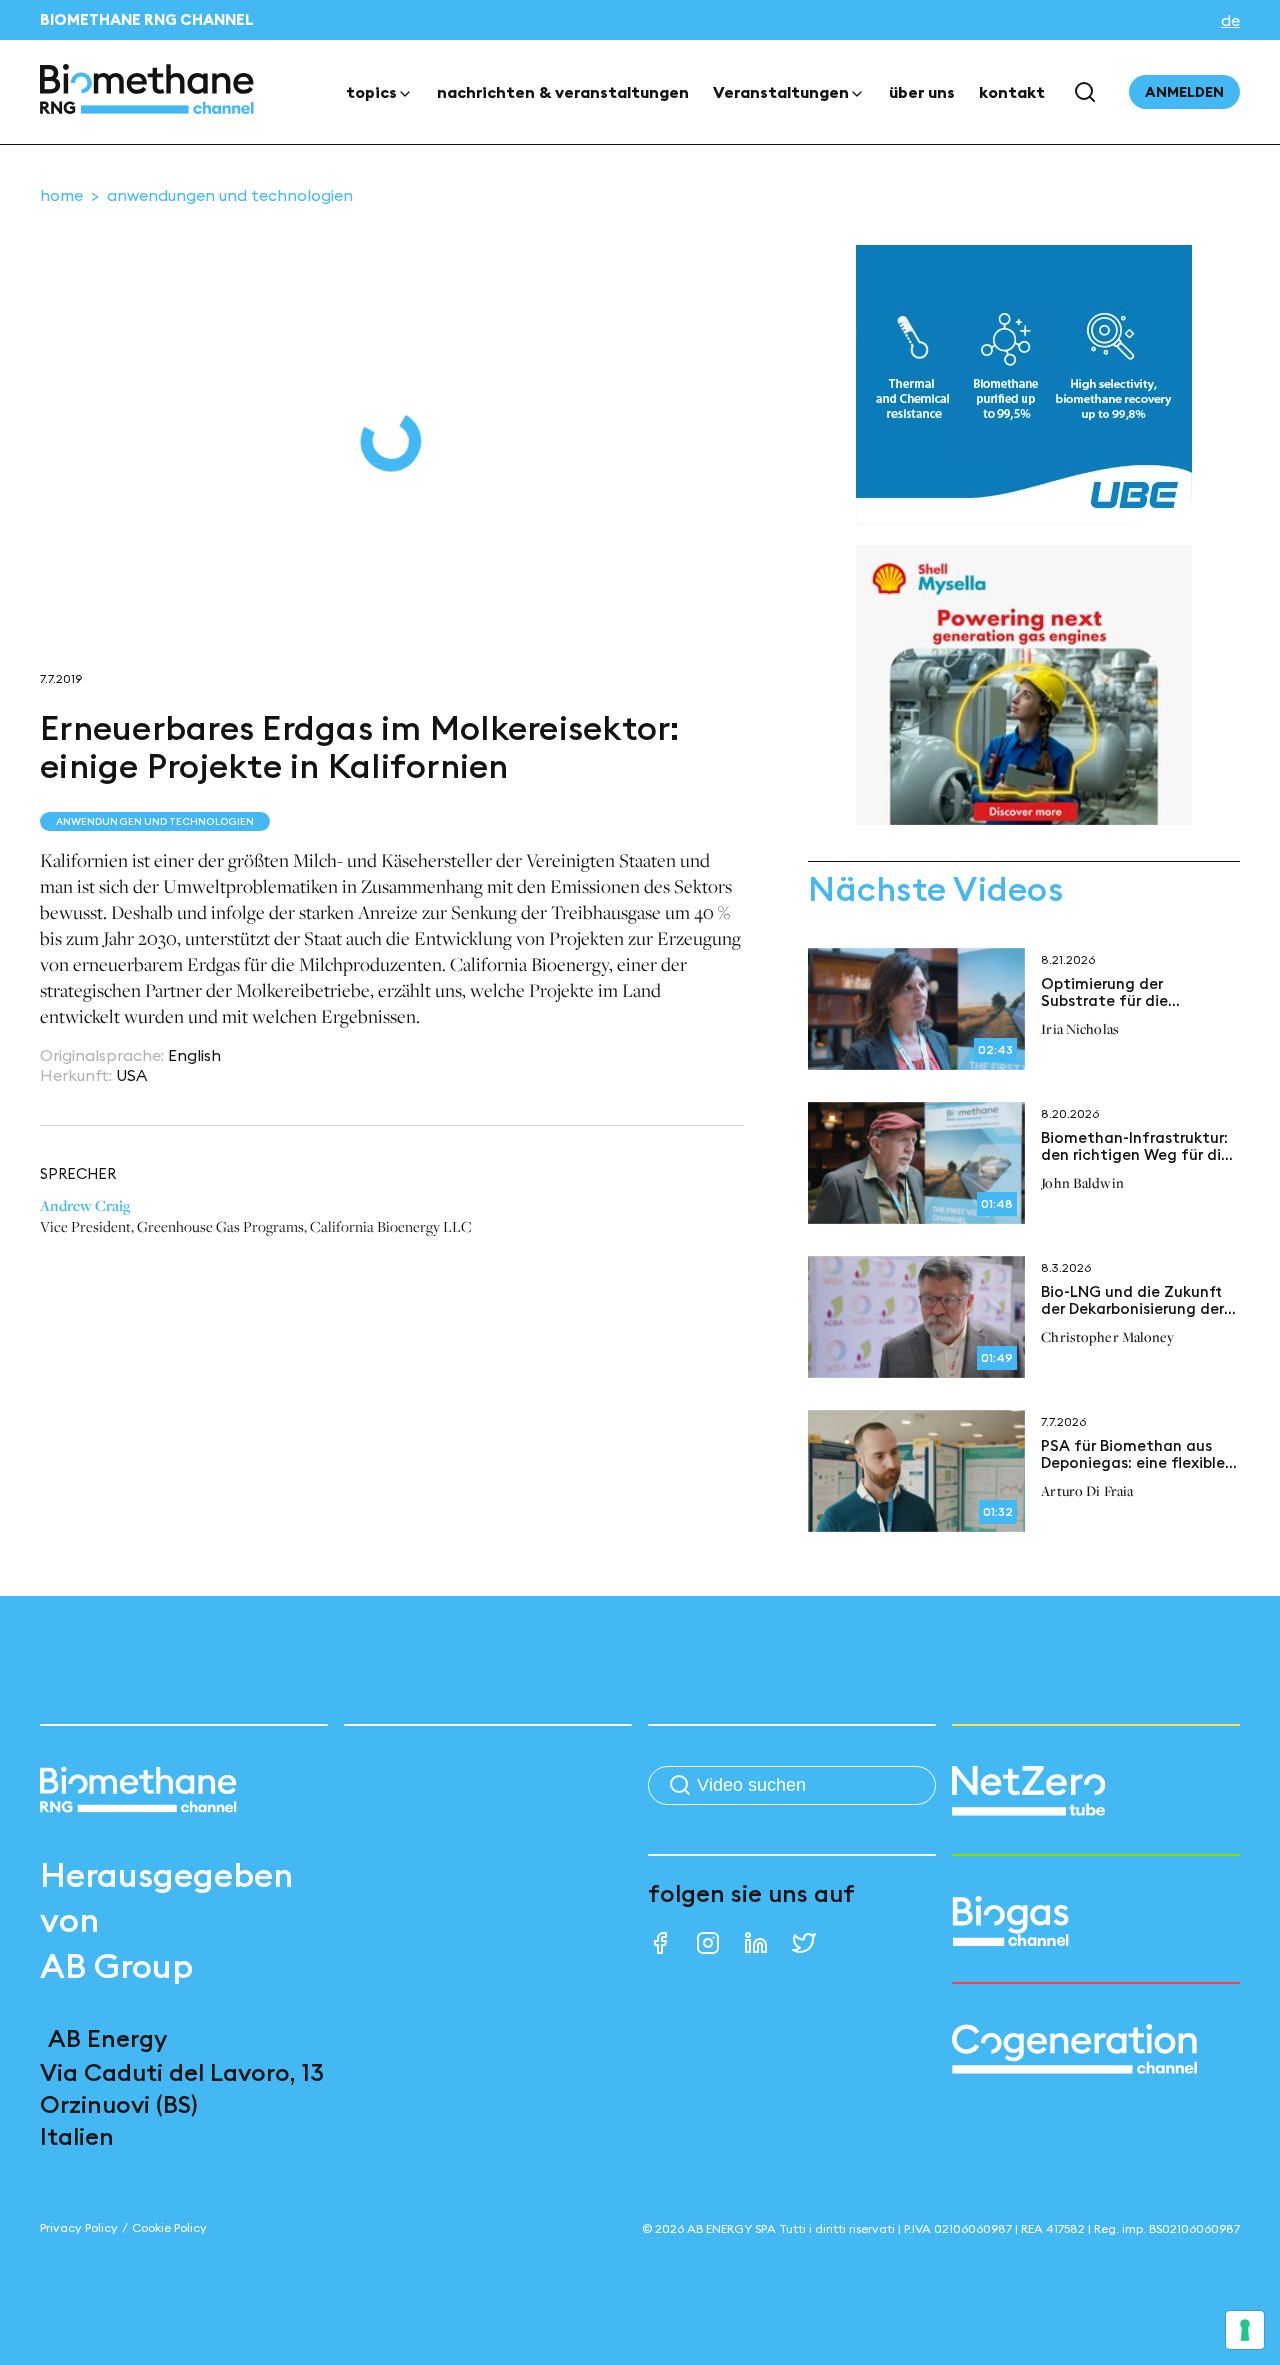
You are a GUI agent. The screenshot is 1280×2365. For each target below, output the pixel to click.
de (1230, 20)
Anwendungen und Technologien (230, 195)
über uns (922, 92)
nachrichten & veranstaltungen (563, 92)
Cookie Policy (169, 2227)
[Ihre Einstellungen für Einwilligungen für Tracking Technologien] (1245, 2330)
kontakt (1012, 92)
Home (61, 195)
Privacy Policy (79, 2227)
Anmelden (1184, 92)
